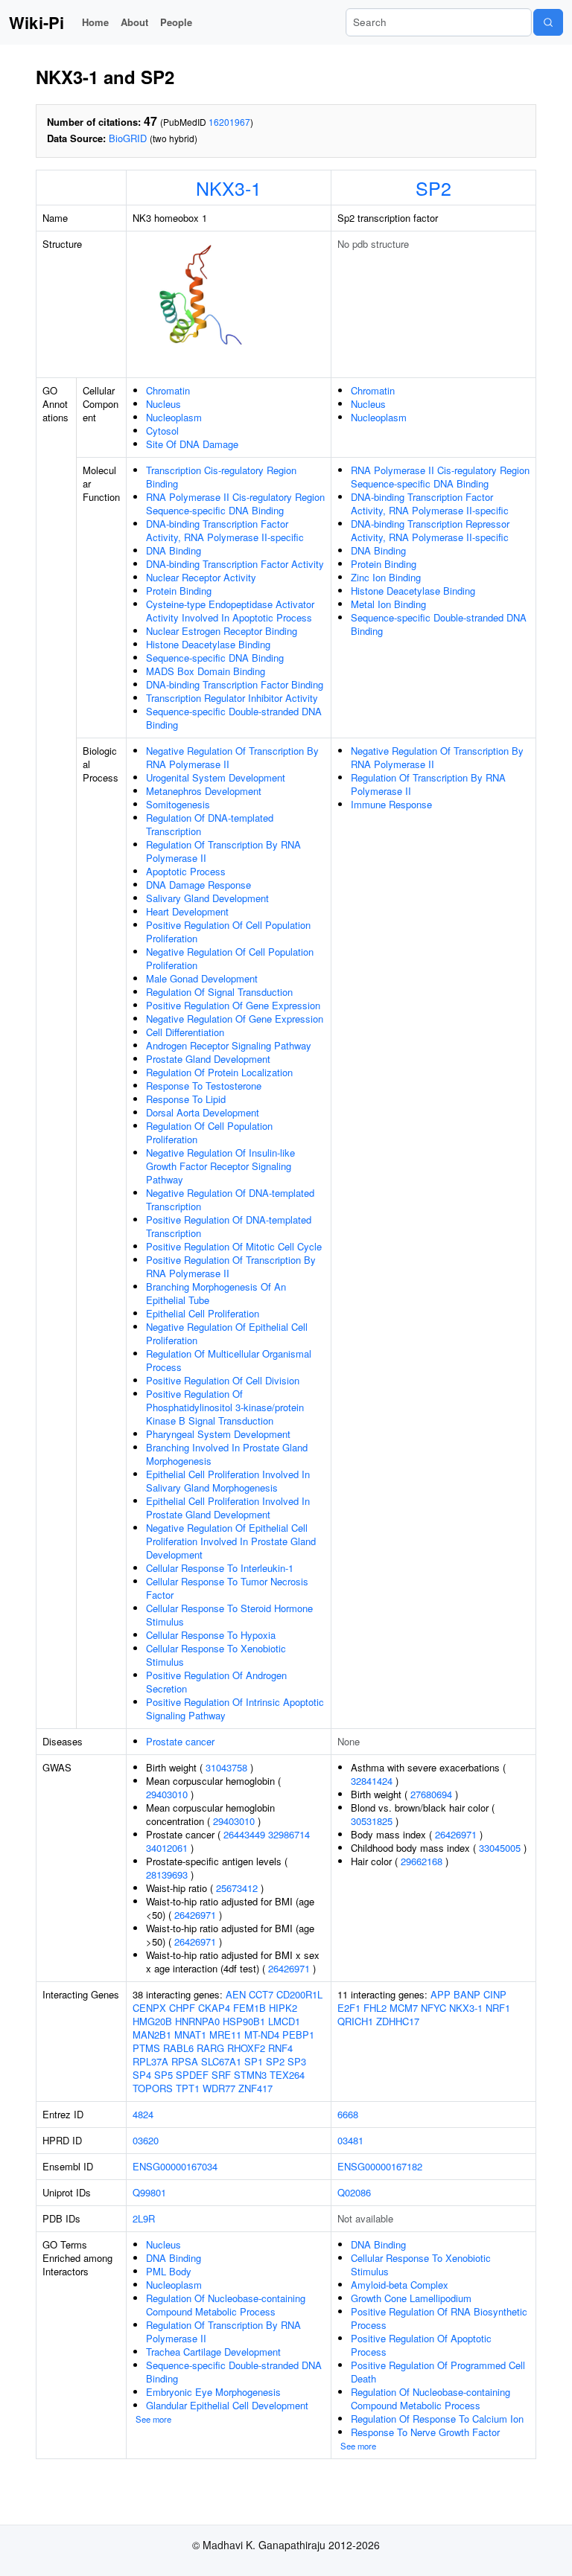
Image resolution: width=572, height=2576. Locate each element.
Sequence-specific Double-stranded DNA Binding (234, 718)
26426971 (195, 1915)
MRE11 (225, 2035)
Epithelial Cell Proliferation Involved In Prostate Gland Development (228, 1508)
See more (153, 2419)
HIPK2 (283, 2008)
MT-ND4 (262, 2035)
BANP (467, 1994)
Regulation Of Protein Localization (219, 1072)
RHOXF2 (246, 2048)
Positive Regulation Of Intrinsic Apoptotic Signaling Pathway (235, 1709)
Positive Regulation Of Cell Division (223, 1380)
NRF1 (498, 2008)
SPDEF (192, 2075)
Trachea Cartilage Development (213, 2352)
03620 (146, 2140)
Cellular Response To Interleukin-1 (220, 1568)
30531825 (372, 1821)
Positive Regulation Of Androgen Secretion (216, 1682)
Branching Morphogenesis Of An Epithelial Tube (216, 1293)
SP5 (163, 2075)
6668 (348, 2114)
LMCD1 (284, 2021)
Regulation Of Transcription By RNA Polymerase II (223, 851)
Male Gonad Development (202, 978)
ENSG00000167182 (380, 2166)
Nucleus (163, 404)
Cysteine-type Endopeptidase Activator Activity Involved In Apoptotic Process (230, 611)
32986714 (289, 1834)
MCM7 (404, 2008)
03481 (350, 2140)
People (176, 22)
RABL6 (178, 2048)
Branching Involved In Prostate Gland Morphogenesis (227, 1454)
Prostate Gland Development (208, 1059)
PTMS (146, 2048)
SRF (221, 2075)
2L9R (144, 2218)
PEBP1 (298, 2035)
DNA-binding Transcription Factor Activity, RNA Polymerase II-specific (225, 530)
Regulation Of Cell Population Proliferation (209, 1132)
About (134, 22)
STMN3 (250, 2075)
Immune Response (391, 804)
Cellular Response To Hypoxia (211, 1635)
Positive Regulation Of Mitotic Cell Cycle (234, 1246)
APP (441, 1994)
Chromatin (168, 390)
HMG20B (152, 2021)
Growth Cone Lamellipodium (411, 2298)
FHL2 (375, 2008)
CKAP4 (214, 2008)
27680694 (431, 1794)
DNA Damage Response (198, 885)
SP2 (433, 188)
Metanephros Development (204, 791)
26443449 (244, 1834)
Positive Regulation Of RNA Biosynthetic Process (439, 2318)
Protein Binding (179, 591)
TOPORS (153, 2088)
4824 (143, 2114)
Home (95, 22)
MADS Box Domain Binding (206, 671)
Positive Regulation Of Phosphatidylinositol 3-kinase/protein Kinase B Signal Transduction (225, 1407)
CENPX (149, 2008)
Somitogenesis (178, 804)
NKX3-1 (229, 188)
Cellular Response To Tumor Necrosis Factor (227, 1588)
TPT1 (188, 2088)
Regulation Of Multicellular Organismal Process (229, 1360)
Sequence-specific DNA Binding (215, 658)
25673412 (237, 1888)
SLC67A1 (221, 2061)
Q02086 (354, 2192)
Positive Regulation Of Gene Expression (233, 1005)
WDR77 (219, 2088)
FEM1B (250, 2008)
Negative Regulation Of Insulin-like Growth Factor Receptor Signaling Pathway (220, 1166)
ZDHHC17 (398, 2021)
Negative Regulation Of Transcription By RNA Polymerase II (232, 757)
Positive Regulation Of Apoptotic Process (421, 2345)
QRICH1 (355, 2021)
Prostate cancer (180, 1741)
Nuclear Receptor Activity (201, 577)
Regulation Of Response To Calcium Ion (437, 2419)
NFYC (433, 2008)
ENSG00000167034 (175, 2166)
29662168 (422, 1861)
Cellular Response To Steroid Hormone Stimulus (229, 1615)
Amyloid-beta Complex (400, 2285)
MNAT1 (190, 2035)
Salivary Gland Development (207, 898)
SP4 (142, 2075)
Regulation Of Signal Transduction (219, 992)
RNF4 (280, 2048)
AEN (236, 1994)
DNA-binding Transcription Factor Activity (235, 564)
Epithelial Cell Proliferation (203, 1313)
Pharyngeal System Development (218, 1434)
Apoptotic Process (186, 871)
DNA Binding (174, 550)
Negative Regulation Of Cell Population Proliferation (230, 958)
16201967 (229, 122)
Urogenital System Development (216, 777)
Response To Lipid (186, 1099)
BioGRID (128, 138)
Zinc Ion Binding (386, 577)
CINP (495, 1994)
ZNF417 (255, 2088)
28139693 (167, 1875)
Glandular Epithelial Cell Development (227, 2405)
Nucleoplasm (174, 417)
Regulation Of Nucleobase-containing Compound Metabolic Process (226, 2305)
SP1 (254, 2061)
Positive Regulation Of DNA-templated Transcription (229, 1226)
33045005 (500, 1848)
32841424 (372, 1781)
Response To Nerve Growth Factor (425, 2432)
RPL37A (150, 2061)
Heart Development (187, 911)
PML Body (169, 2271)
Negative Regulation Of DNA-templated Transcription (230, 1199)
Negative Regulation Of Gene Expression (235, 1019)
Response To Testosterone (204, 1086)
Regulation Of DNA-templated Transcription (210, 824)
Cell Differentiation (185, 1032)
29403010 (167, 1794)
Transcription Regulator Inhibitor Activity (232, 698)
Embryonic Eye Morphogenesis (213, 2392)
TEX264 (287, 2075)
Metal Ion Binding (388, 604)
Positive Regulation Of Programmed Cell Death (438, 2372)
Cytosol (162, 431)
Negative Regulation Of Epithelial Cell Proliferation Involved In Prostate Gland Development (231, 1541)
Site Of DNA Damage (192, 444)
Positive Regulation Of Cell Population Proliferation (228, 931)
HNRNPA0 (197, 2021)
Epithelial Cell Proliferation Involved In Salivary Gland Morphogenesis (228, 1481)
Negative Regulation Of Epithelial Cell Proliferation (227, 1333)
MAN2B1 (152, 2035)
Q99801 (149, 2192)
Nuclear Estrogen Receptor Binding (222, 631)
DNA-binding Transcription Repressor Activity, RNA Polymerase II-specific (430, 530)
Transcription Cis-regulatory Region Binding (221, 477)
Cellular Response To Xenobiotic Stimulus (216, 1655)
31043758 (226, 1767)
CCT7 (261, 1994)
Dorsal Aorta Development (203, 1112)
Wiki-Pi (36, 22)
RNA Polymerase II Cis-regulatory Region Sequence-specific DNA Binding (235, 504)
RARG (210, 2048)
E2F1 (349, 2008)
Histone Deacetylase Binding (208, 644)
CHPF (182, 2008)
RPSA (185, 2061)
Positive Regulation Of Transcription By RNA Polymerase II (231, 1266)
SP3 (297, 2061)
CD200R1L (299, 1994)
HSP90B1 (244, 2021)
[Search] (548, 22)
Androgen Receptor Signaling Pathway (229, 1045)
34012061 (167, 1848)
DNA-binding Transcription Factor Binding (235, 684)
